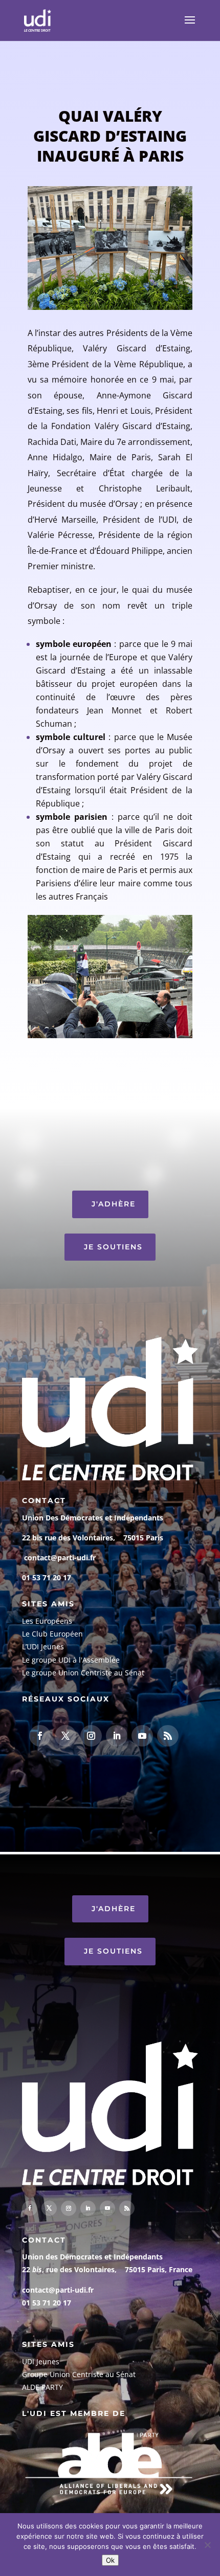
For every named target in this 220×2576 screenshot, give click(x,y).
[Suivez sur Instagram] (91, 1736)
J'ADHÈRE (114, 1204)
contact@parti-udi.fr (60, 1558)
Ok (110, 2560)
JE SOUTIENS (113, 1247)
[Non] (207, 2545)
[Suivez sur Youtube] (142, 1736)
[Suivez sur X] (65, 1736)
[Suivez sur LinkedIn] (117, 1736)
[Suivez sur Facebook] (40, 1736)
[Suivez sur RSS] (168, 1736)
